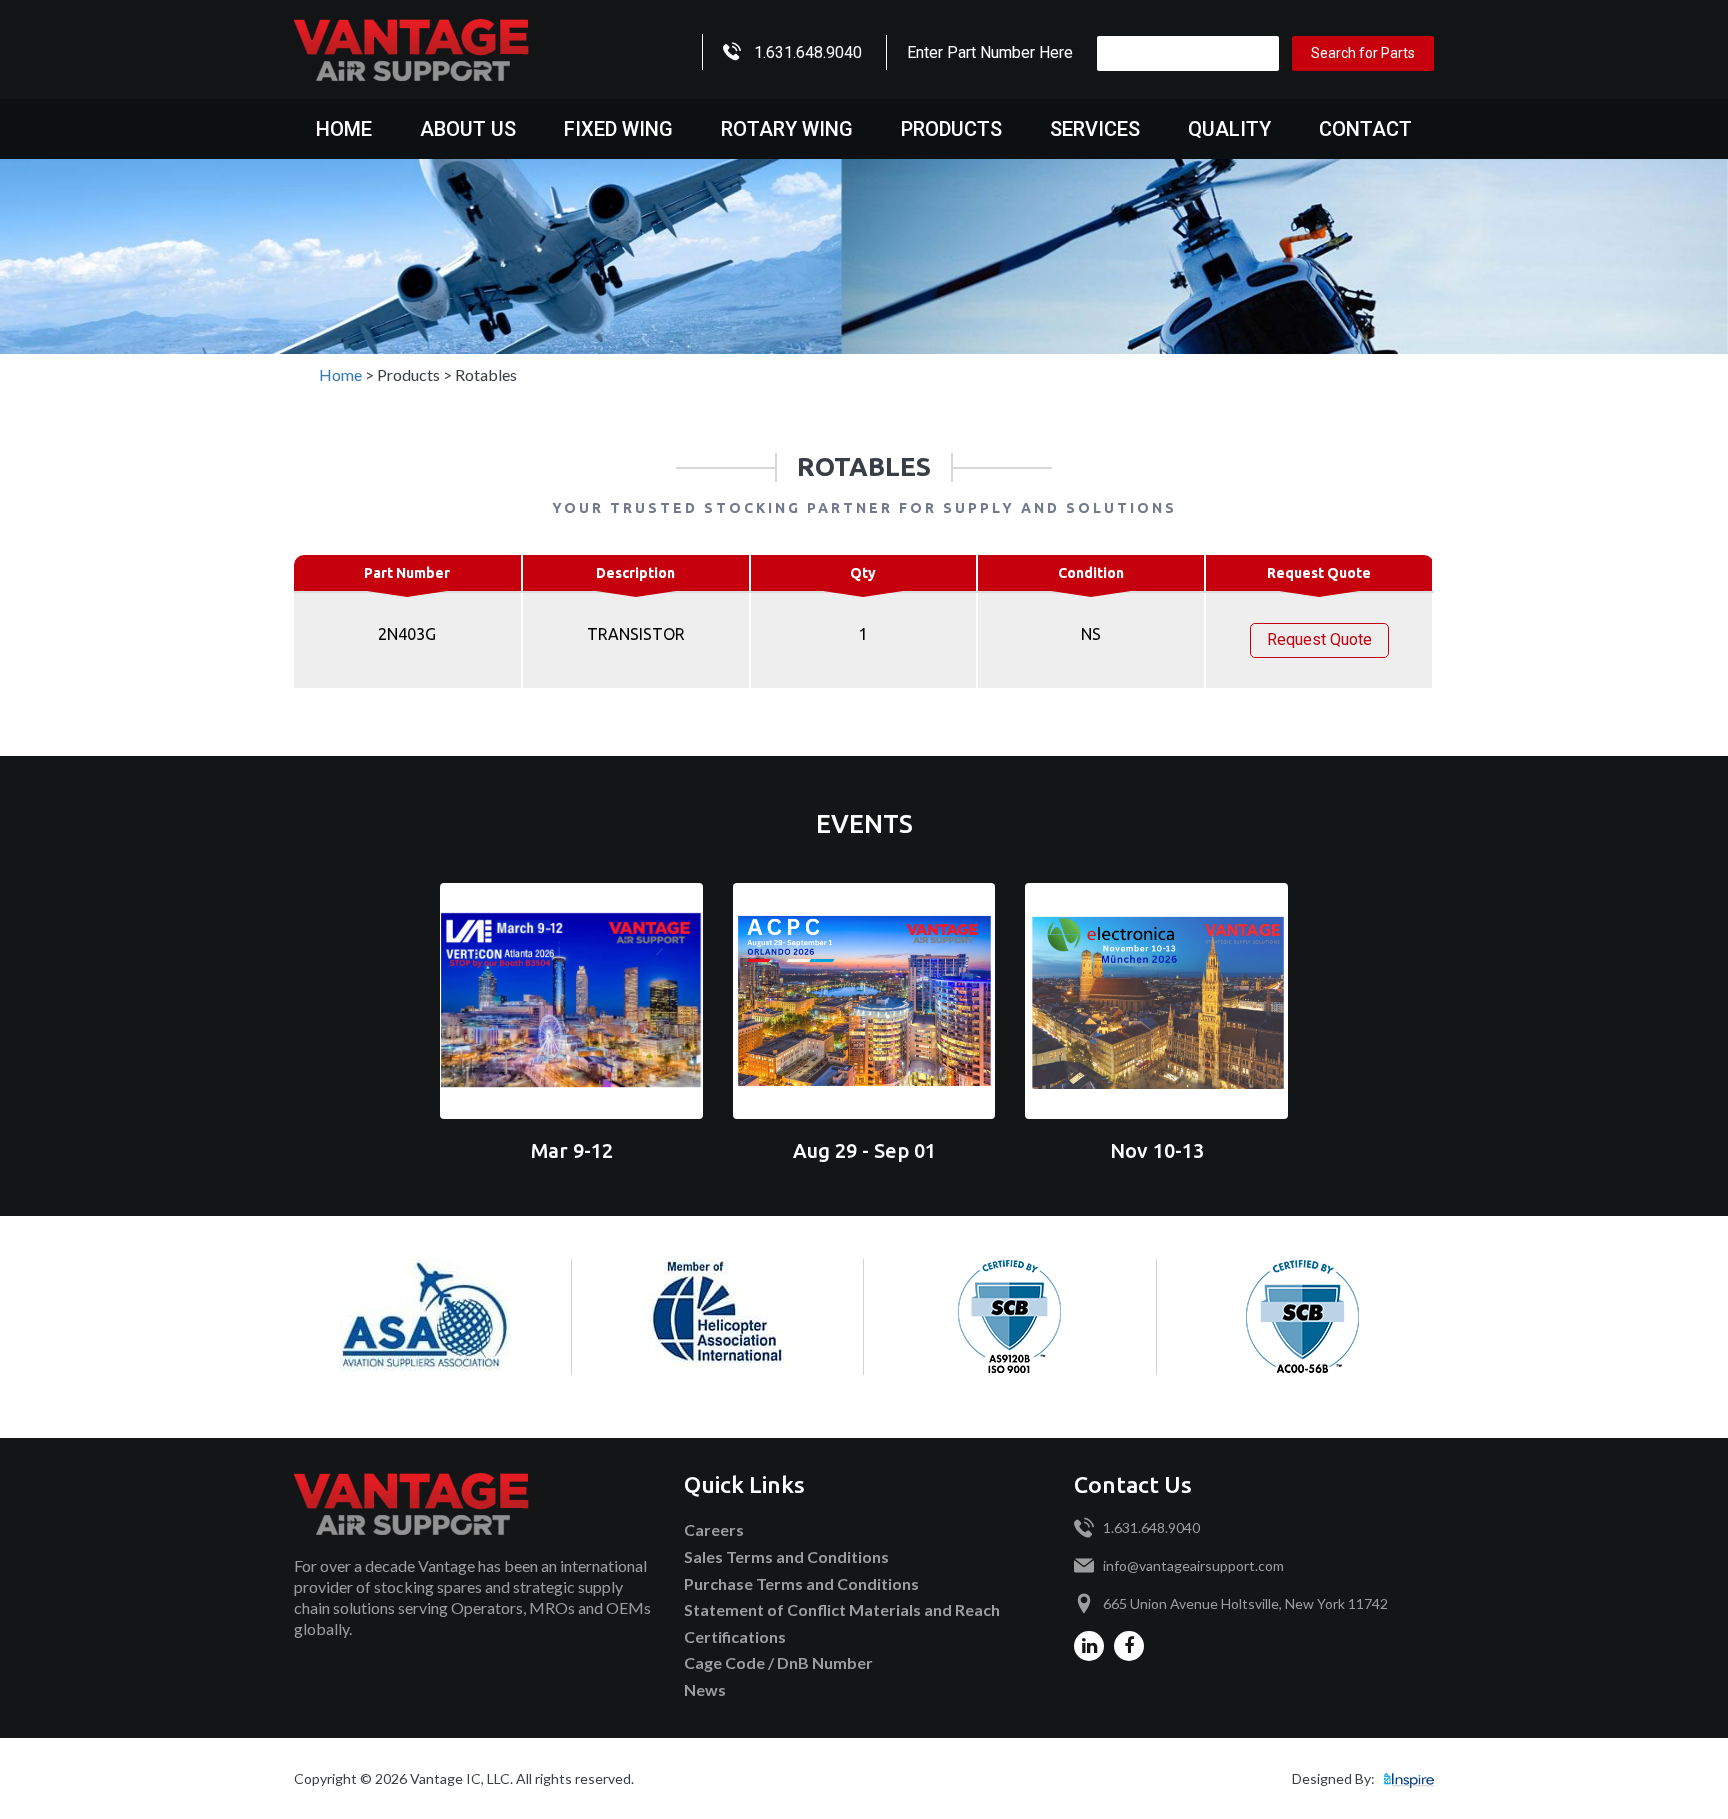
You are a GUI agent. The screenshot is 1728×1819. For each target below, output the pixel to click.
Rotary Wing (787, 129)
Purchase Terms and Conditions (801, 1583)
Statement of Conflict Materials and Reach (842, 1609)
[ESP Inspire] (1409, 1778)
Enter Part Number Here (990, 52)
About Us (468, 129)
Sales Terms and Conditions (786, 1556)
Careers (714, 1529)
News (705, 1689)
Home (344, 129)
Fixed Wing (618, 129)
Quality (1229, 129)
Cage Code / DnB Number (778, 1662)
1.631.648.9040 (808, 52)
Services (1095, 129)
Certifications (735, 1636)
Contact (1365, 129)
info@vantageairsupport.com (1193, 1565)
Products (951, 129)
